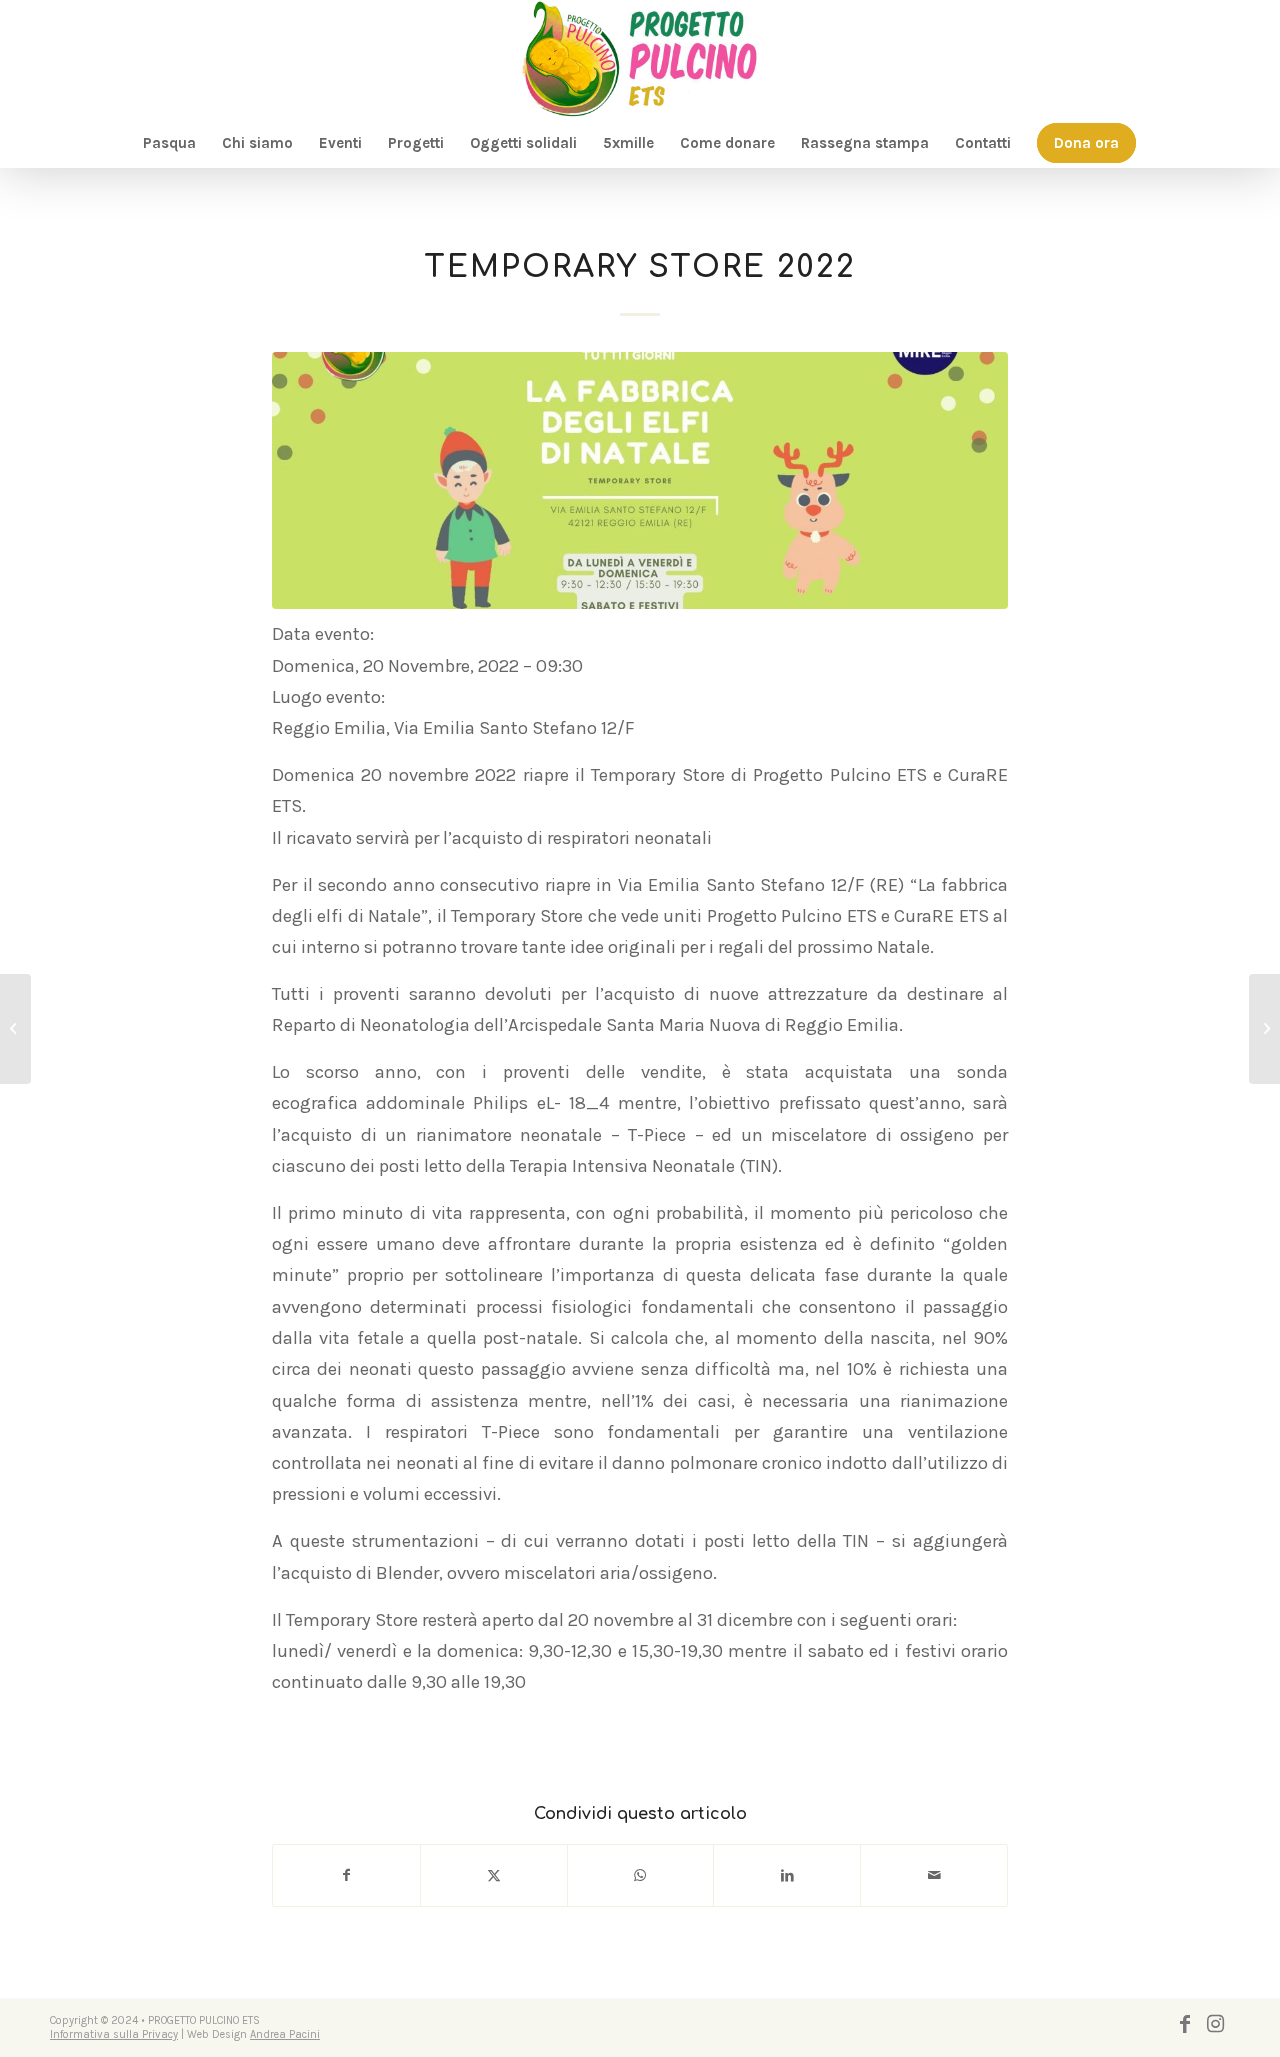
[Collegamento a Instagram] (1215, 2024)
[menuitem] (169, 143)
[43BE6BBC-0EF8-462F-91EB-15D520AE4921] (640, 480)
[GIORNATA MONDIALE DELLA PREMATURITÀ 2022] (15, 1029)
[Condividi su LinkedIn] (787, 1875)
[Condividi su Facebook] (346, 1875)
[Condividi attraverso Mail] (934, 1875)
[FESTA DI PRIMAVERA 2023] (1264, 1029)
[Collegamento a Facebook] (1185, 2024)
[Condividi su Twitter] (494, 1875)
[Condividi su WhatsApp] (641, 1875)
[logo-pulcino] (640, 59)
